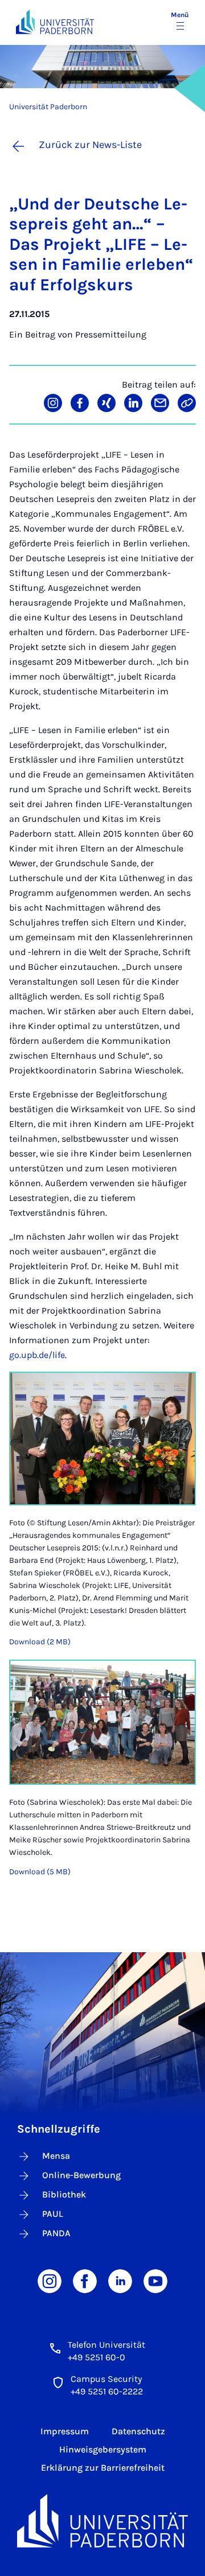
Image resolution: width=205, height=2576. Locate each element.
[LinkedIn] (120, 2280)
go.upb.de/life (37, 1355)
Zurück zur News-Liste (90, 145)
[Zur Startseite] (55, 22)
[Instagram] (50, 2280)
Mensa (56, 2156)
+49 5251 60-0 (97, 2357)
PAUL (53, 2214)
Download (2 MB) (40, 1642)
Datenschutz (138, 2431)
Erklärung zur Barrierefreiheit (103, 2468)
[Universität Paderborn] (102, 2521)
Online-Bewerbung (81, 2175)
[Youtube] (155, 2280)
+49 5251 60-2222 (107, 2391)
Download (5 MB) (40, 1872)
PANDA (56, 2233)
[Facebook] (85, 2280)
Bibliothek (64, 2194)
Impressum (65, 2431)
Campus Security (106, 2379)
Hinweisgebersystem (103, 2449)
